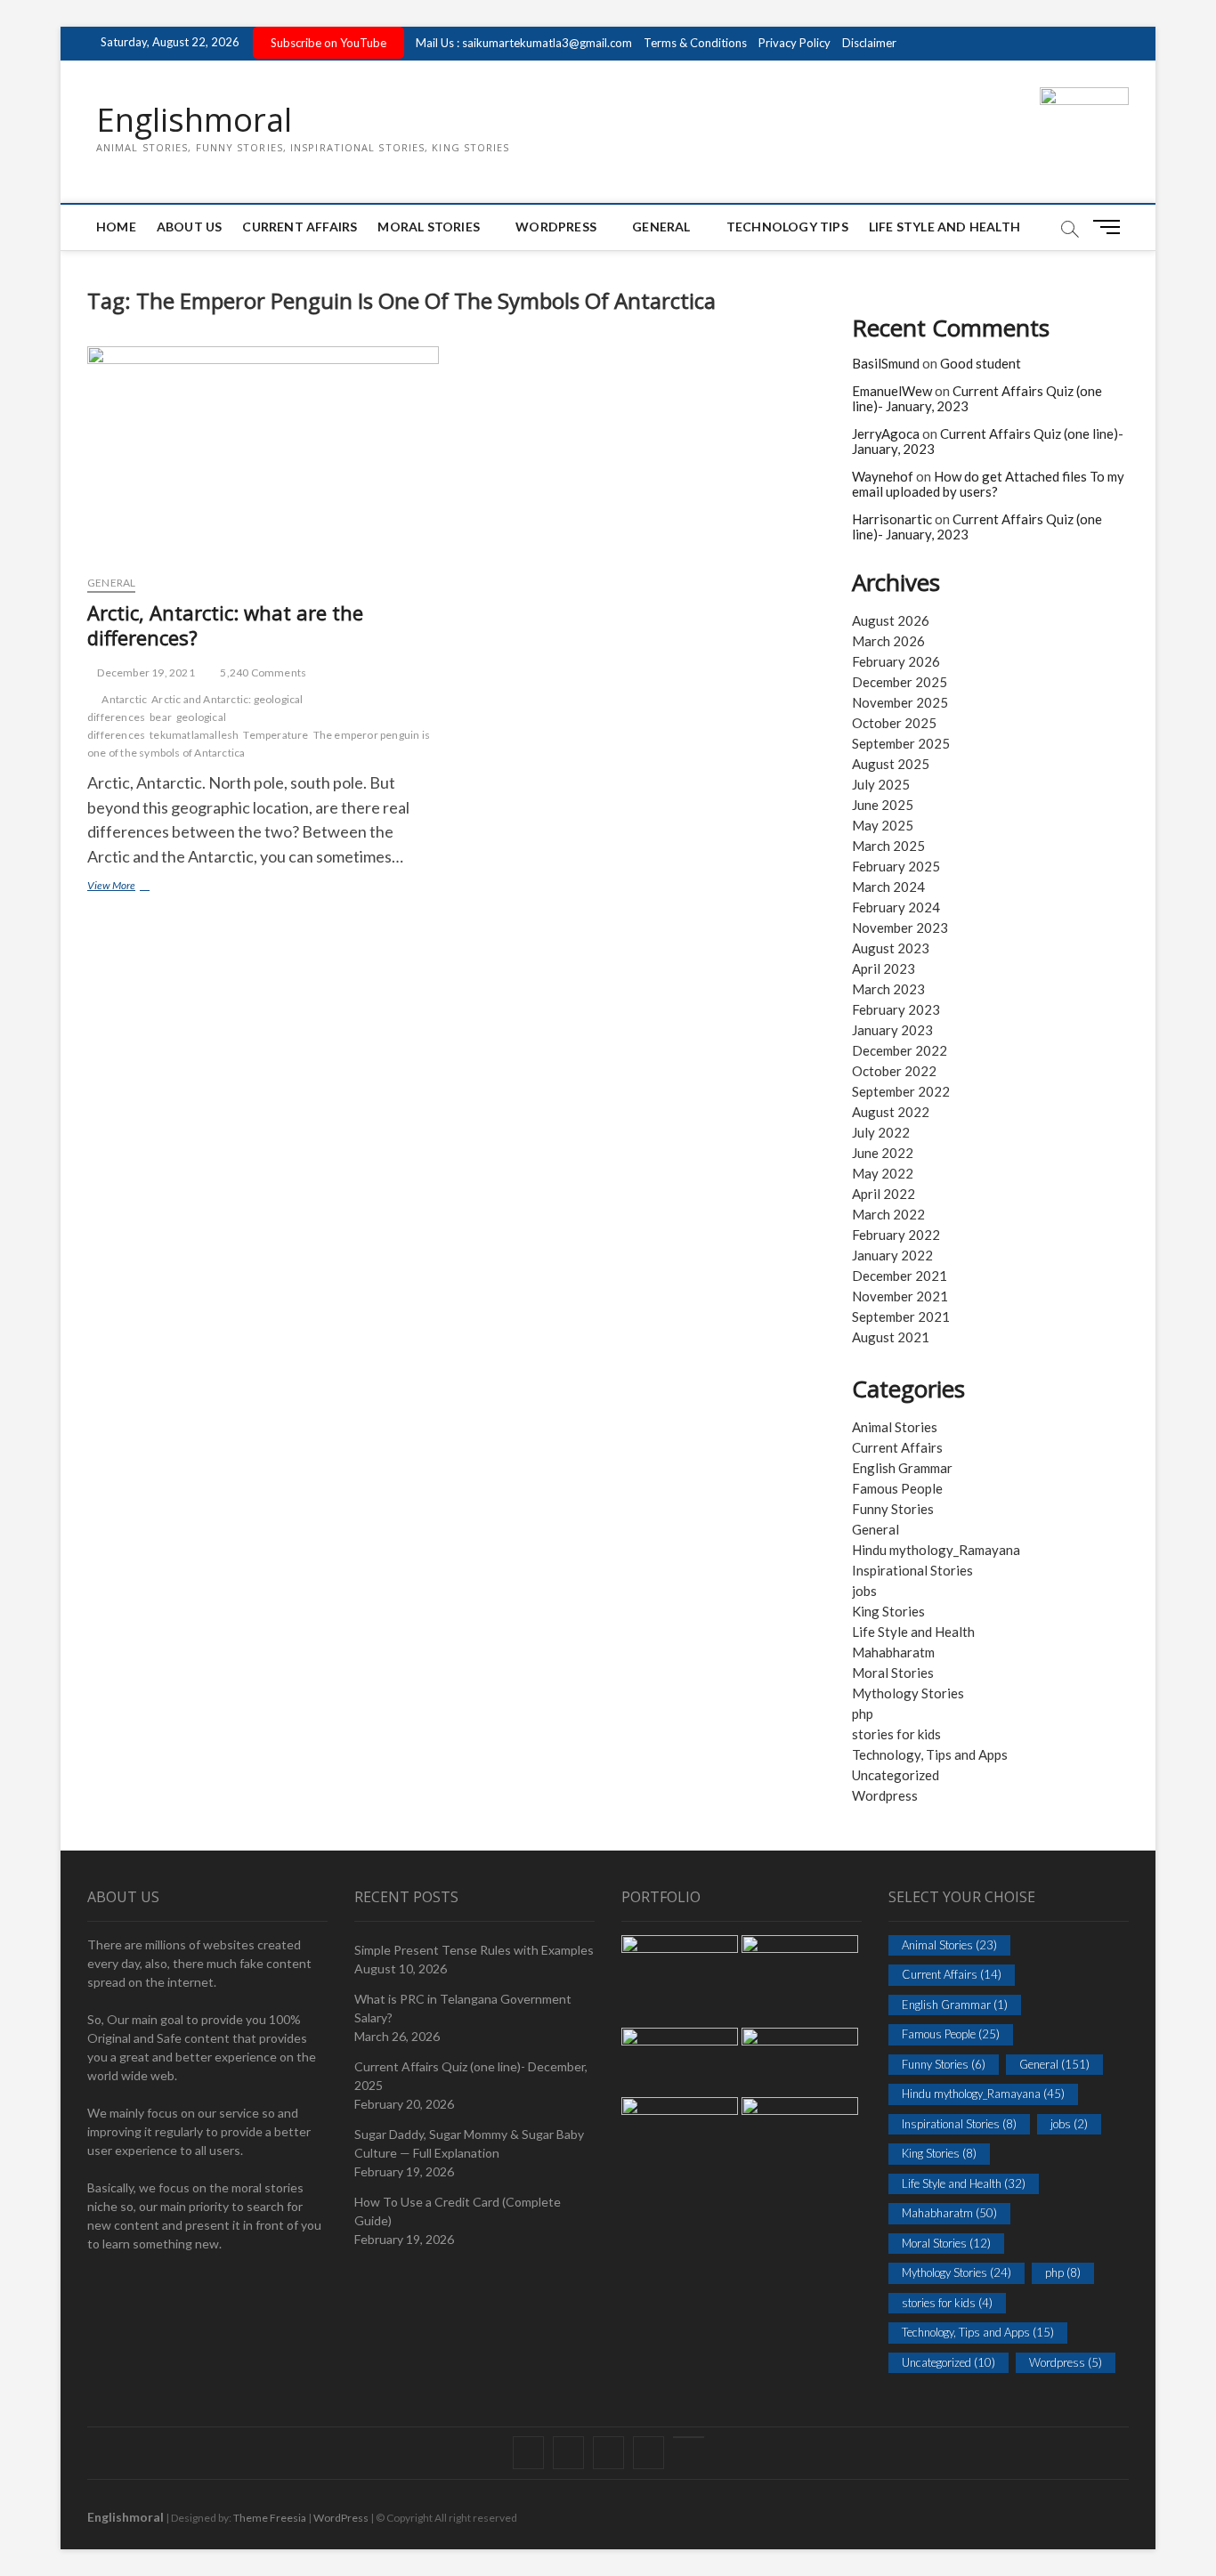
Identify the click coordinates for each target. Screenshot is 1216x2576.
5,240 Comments (262, 672)
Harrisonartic (892, 519)
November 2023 (900, 928)
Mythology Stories (908, 1693)
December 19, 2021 (145, 672)
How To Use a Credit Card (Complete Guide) (458, 2211)
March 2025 (888, 846)
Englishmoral (194, 120)
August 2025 (891, 764)
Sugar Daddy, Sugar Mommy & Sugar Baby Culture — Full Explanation (469, 2143)
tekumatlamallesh (194, 735)
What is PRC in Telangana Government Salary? (463, 2008)
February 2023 (896, 1009)
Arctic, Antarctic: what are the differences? (225, 625)
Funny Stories (893, 1509)
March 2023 (888, 989)
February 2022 (896, 1235)
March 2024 (888, 887)
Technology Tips (787, 227)
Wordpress (885, 1795)
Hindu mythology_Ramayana (936, 1550)
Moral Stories (429, 227)
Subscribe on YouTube (328, 43)
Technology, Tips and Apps (930, 1754)
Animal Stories (895, 1427)
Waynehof (883, 476)
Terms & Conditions (695, 43)
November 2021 (900, 1296)
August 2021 (891, 1337)
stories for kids (896, 1734)
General (661, 227)
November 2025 (900, 702)
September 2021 (901, 1316)
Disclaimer (869, 43)
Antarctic (124, 699)
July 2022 (881, 1132)
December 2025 (900, 682)
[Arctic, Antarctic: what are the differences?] (263, 454)
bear (161, 717)
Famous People (897, 1488)
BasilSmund (886, 363)
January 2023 (892, 1030)
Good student (981, 363)
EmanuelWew (892, 391)
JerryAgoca (886, 433)
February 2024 (896, 907)
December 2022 (900, 1050)
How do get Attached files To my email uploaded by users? (988, 484)
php (863, 1713)
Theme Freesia (270, 2518)
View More (137, 887)
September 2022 (901, 1091)
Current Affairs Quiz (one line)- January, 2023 (977, 398)
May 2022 (883, 1173)
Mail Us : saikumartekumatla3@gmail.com (524, 43)
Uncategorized (896, 1775)
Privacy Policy (794, 43)
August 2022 (891, 1112)
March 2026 (888, 641)
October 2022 (894, 1071)
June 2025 (883, 805)
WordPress (556, 227)
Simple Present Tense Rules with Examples (474, 1950)
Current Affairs (300, 227)
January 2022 (892, 1255)
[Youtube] (689, 2437)
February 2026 (896, 661)
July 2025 (881, 784)
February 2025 (896, 866)
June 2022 (883, 1153)
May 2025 (883, 825)
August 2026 (891, 620)
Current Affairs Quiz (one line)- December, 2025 (471, 2076)
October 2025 (894, 723)
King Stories (888, 1611)
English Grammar (902, 1468)
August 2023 (891, 948)
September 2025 (901, 743)
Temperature (276, 735)
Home (116, 227)
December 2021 (900, 1276)
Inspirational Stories (912, 1570)
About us (190, 227)
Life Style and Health (944, 227)
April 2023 (884, 968)
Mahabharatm (893, 1652)
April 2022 (884, 1194)
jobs (864, 1591)
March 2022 (888, 1214)
